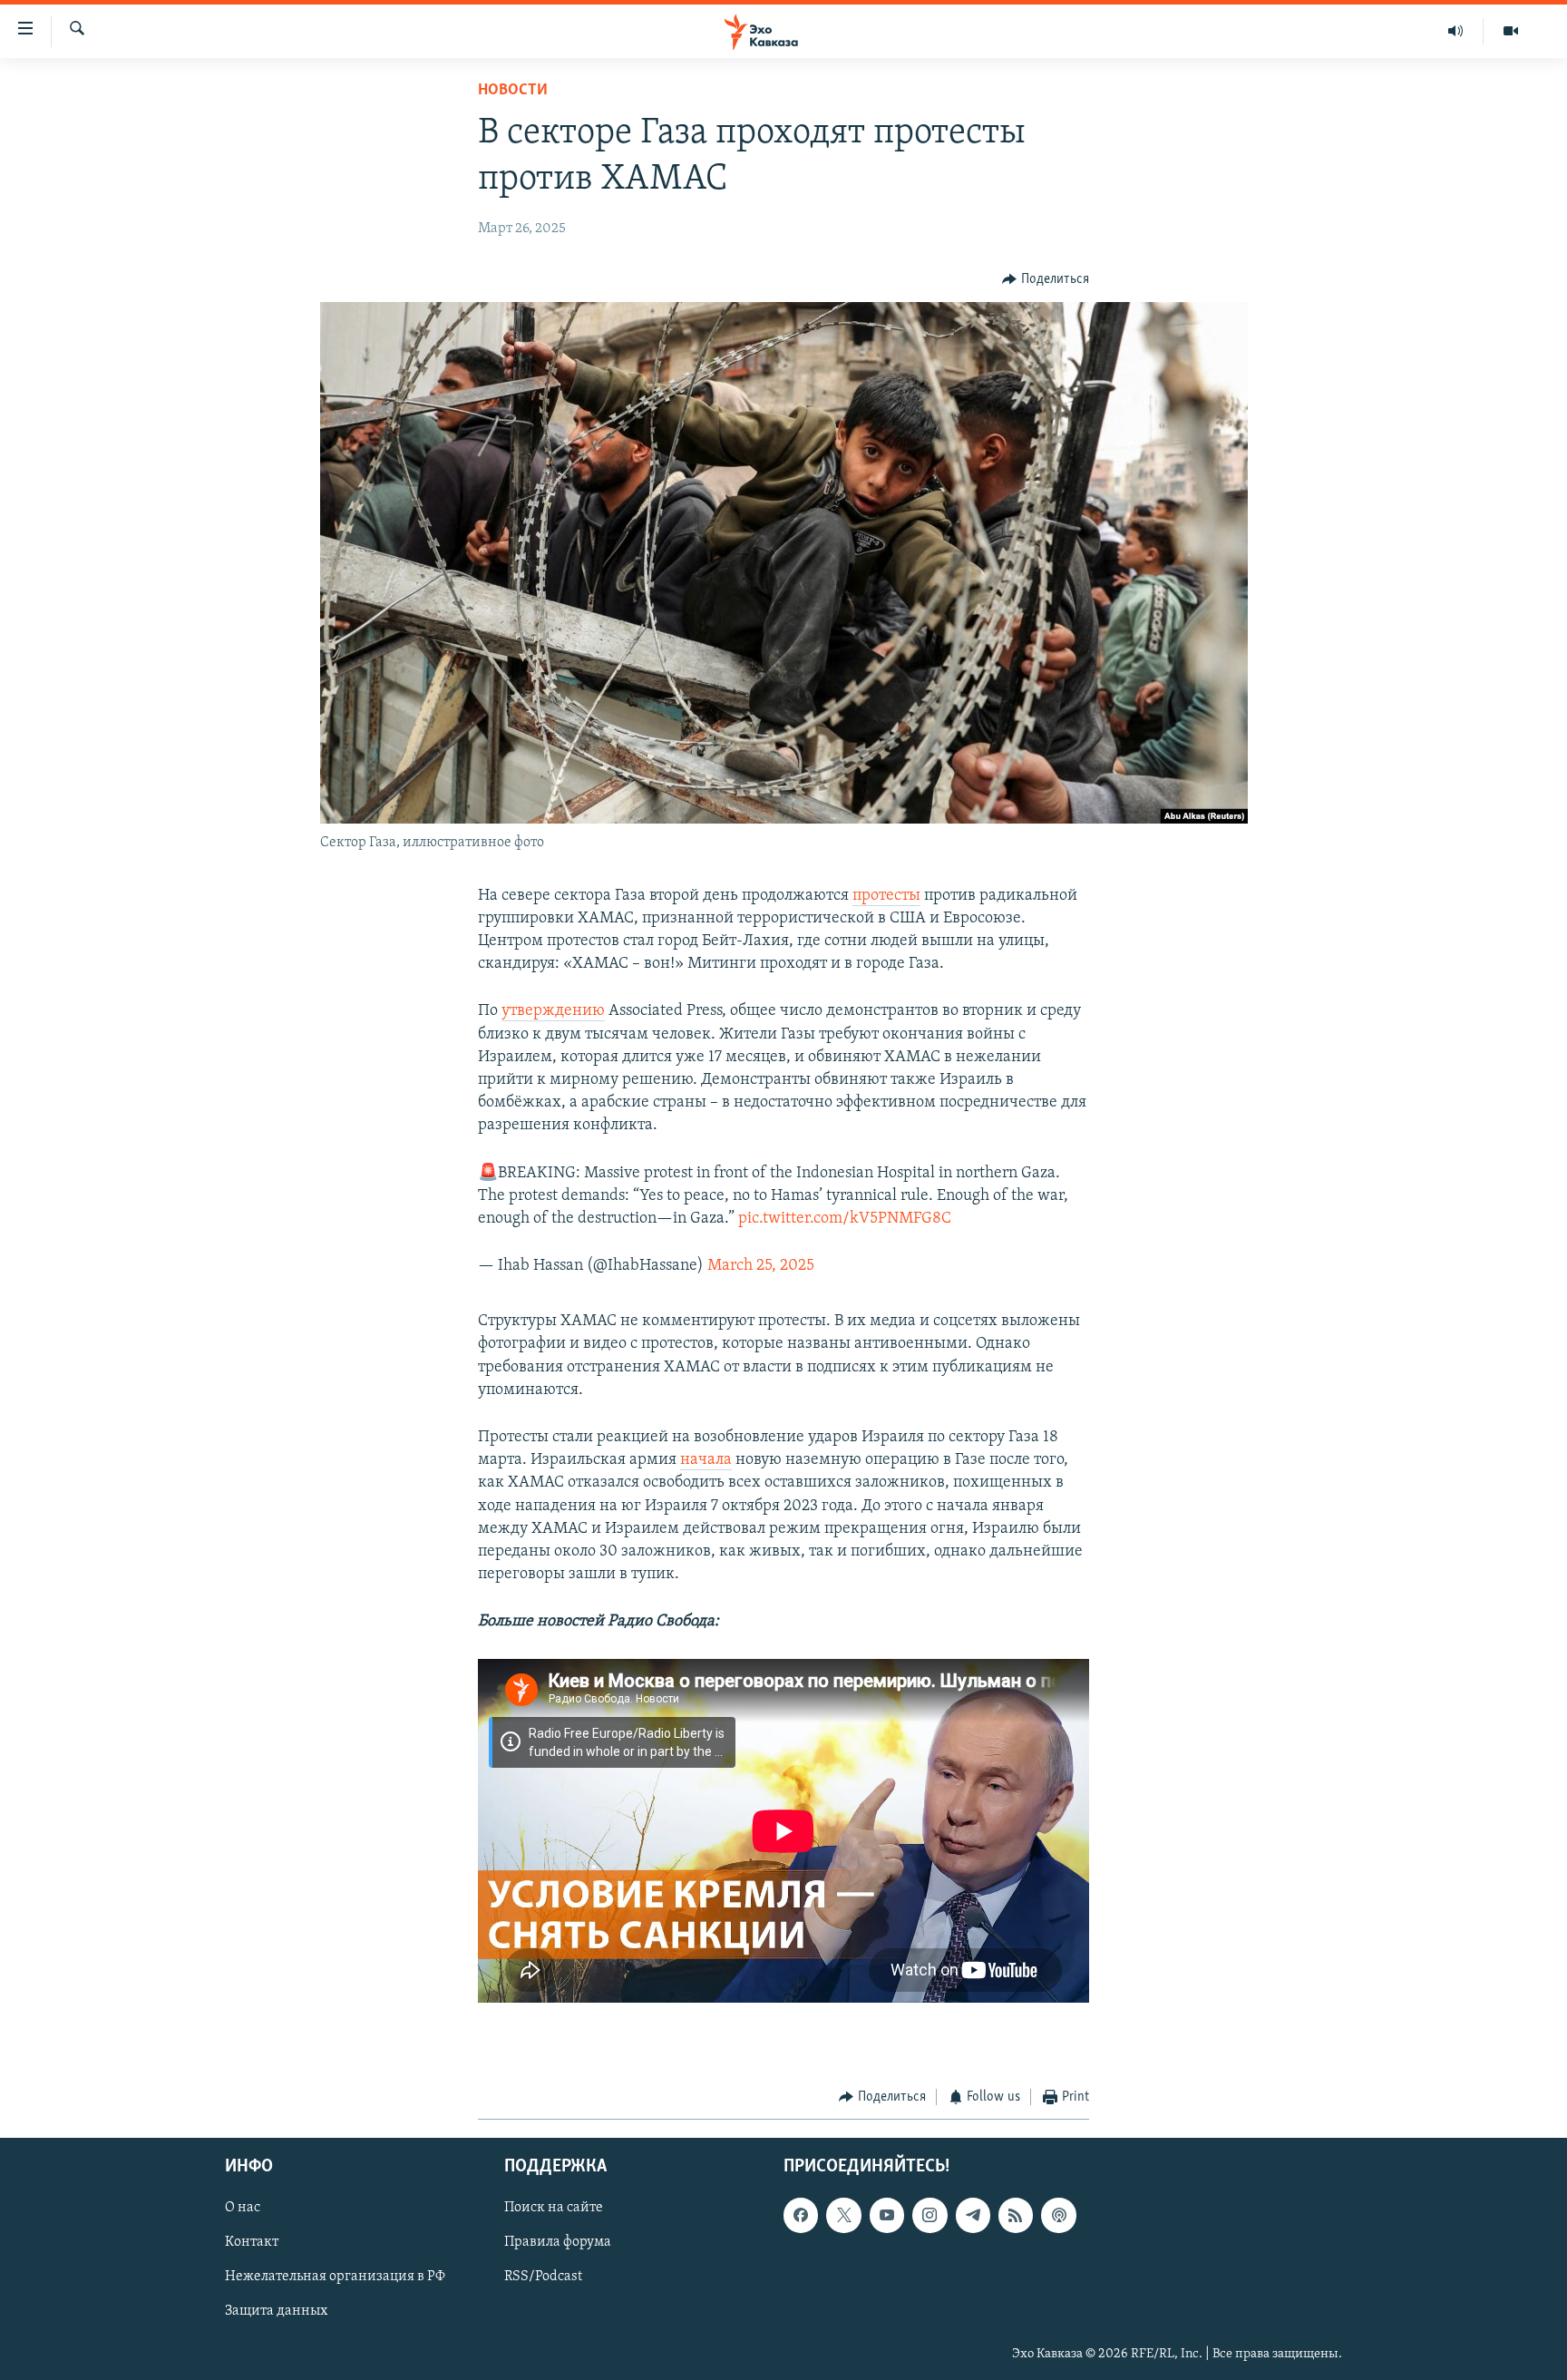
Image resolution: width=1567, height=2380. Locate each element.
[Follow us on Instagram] (929, 2216)
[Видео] (1511, 31)
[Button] (1046, 279)
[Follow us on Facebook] (801, 2216)
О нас (243, 2209)
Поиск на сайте (554, 2209)
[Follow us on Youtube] (887, 2216)
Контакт (252, 2243)
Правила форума (558, 2243)
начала (706, 1460)
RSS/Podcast (543, 2278)
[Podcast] (1058, 2216)
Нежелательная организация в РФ (335, 2278)
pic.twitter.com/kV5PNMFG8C (845, 1219)
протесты (886, 896)
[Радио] (1456, 31)
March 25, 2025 (761, 1266)
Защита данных (276, 2312)
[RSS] (1016, 2216)
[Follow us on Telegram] (973, 2216)
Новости (513, 91)
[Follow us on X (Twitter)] (843, 2216)
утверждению (553, 1011)
